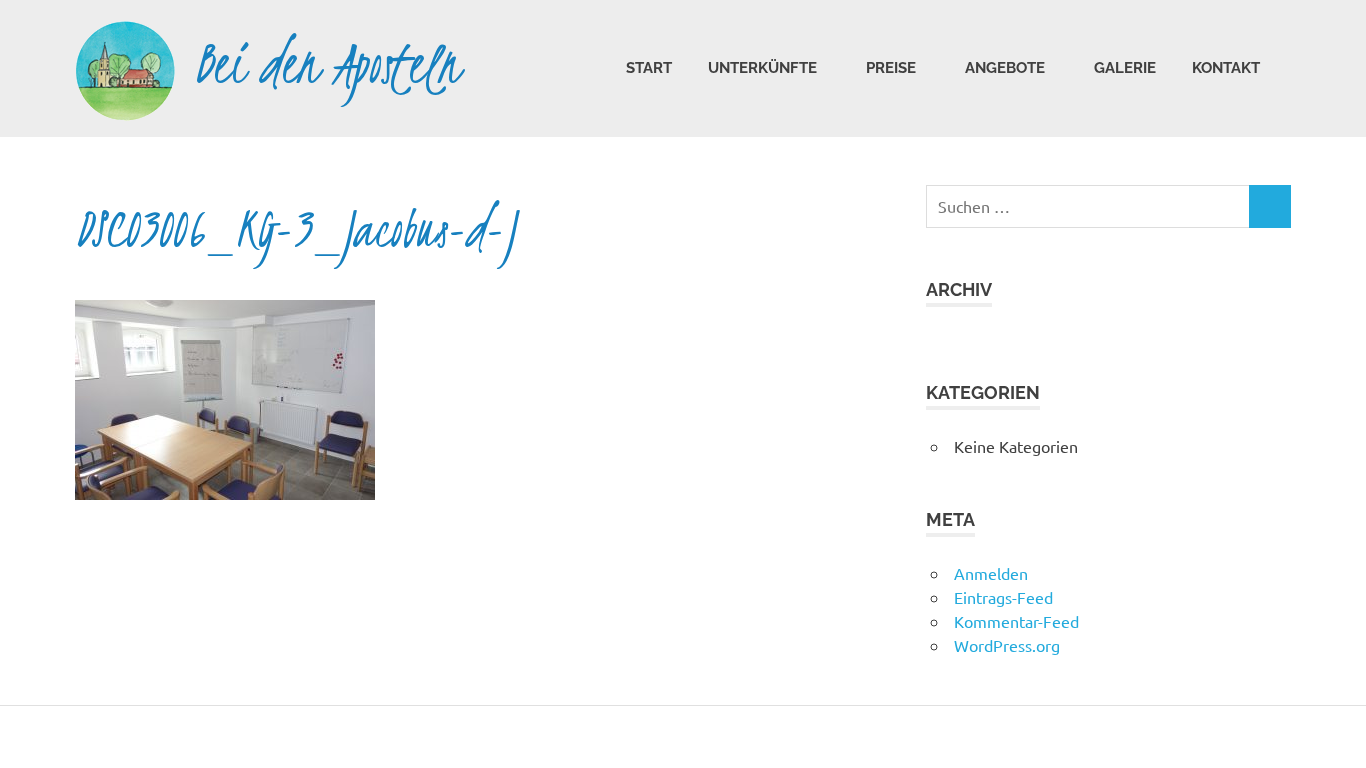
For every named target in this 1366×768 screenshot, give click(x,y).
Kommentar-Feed (1016, 621)
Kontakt (1226, 68)
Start (649, 68)
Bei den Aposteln (327, 64)
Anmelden (991, 573)
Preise (891, 68)
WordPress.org (1007, 645)
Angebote (1005, 68)
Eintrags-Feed (1003, 597)
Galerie (1125, 68)
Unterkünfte (762, 68)
